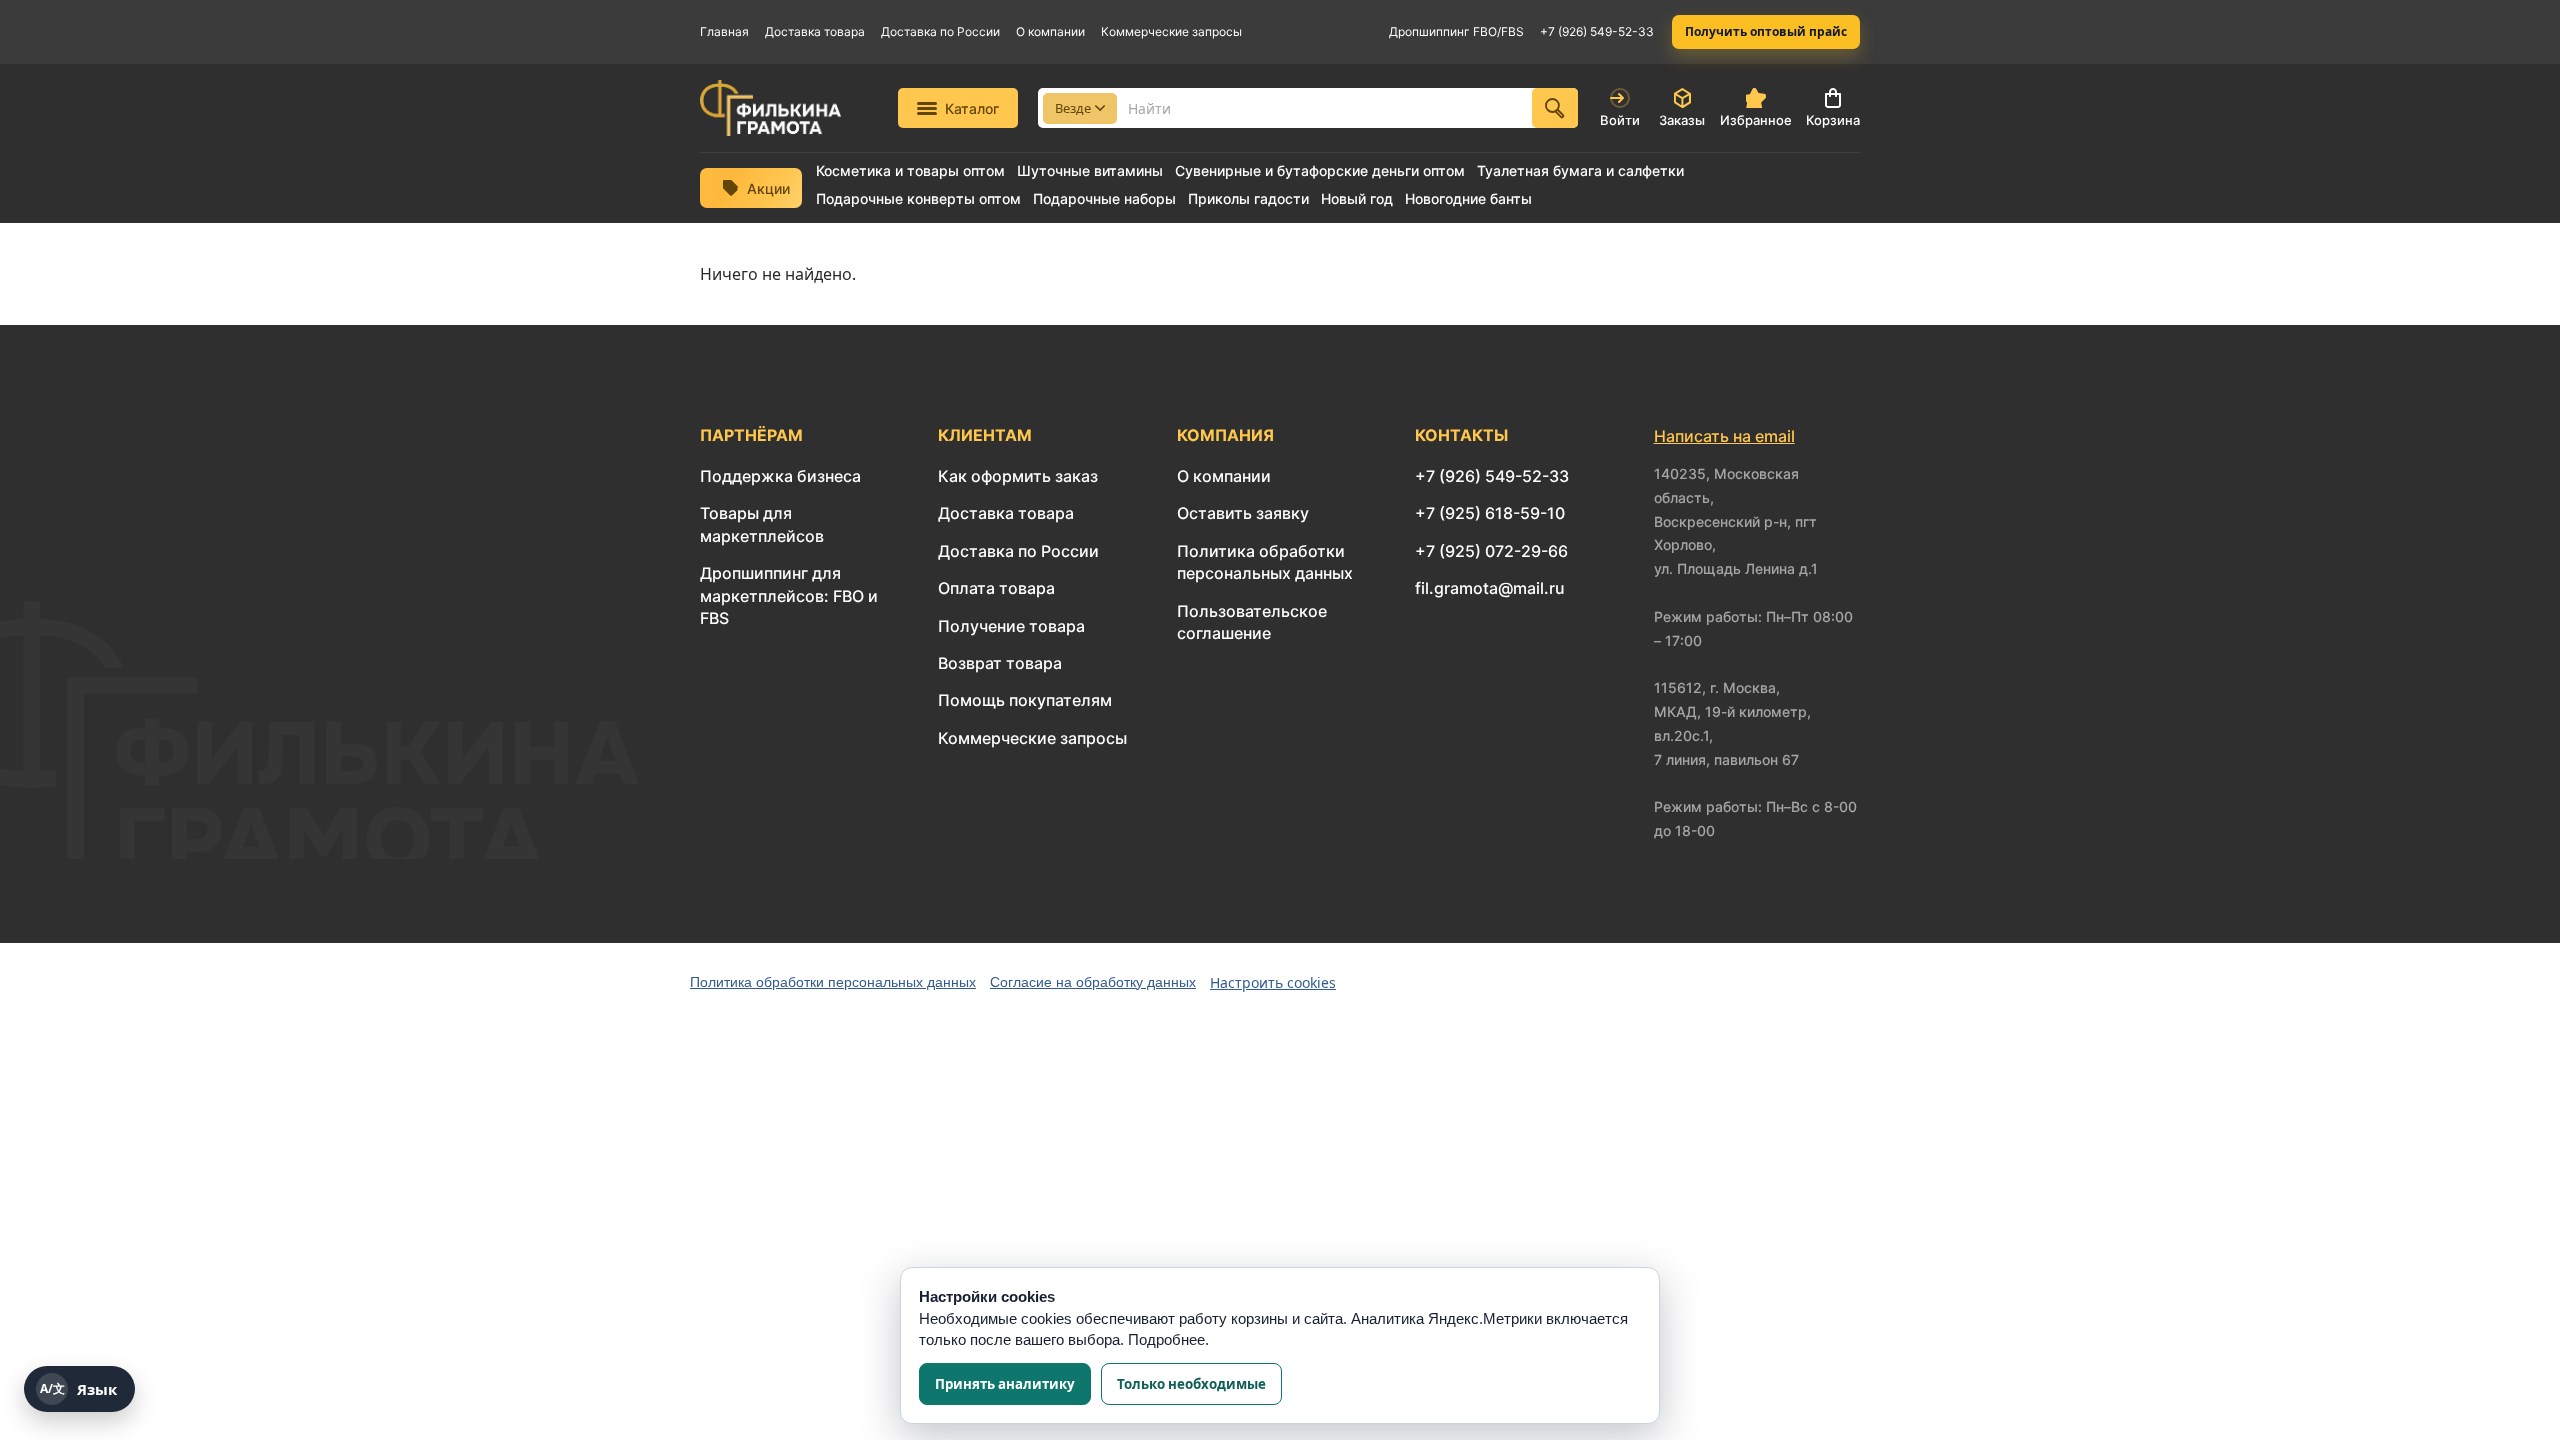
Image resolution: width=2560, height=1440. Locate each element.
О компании (1050, 31)
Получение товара (1011, 626)
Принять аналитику (1005, 1384)
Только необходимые (1191, 1384)
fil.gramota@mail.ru (1490, 588)
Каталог (972, 108)
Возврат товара (1000, 663)
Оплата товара (996, 588)
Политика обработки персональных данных (833, 982)
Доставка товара (815, 31)
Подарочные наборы (1104, 199)
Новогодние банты (1468, 199)
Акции (768, 188)
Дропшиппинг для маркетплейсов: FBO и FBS (789, 595)
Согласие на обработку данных (1093, 982)
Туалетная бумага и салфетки (1580, 171)
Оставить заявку (1243, 513)
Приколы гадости (1248, 199)
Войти (1620, 120)
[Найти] (1555, 108)
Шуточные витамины (1090, 171)
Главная (724, 31)
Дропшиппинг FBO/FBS (1456, 31)
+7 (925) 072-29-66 (1491, 551)
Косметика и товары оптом (910, 171)
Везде (1073, 108)
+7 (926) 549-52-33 (1597, 31)
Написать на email (1724, 436)
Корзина (1833, 120)
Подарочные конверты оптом (918, 199)
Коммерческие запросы (1171, 31)
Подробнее (1166, 1339)
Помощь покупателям (1025, 700)
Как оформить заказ (1018, 476)
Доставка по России (940, 31)
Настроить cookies (1273, 982)
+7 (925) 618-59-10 (1490, 513)
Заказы (1682, 120)
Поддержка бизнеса (780, 476)
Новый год (1357, 199)
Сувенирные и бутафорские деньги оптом (1320, 171)
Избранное (1756, 120)
